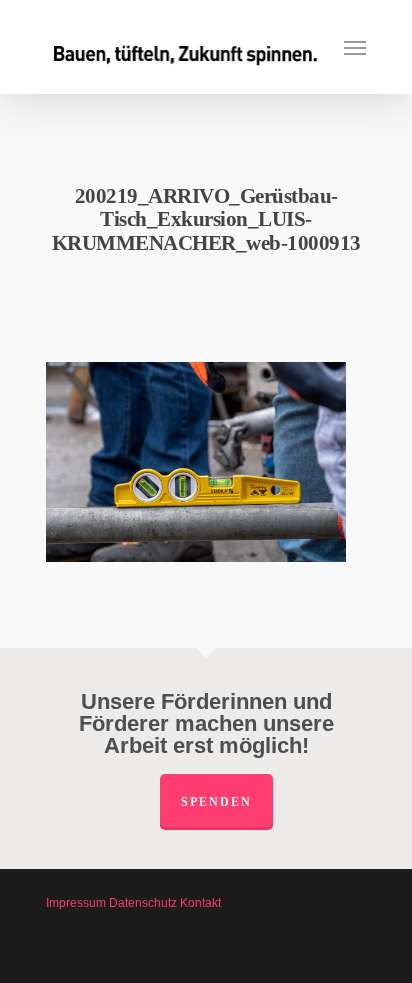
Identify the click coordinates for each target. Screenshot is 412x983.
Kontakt (200, 903)
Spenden (216, 802)
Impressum (76, 903)
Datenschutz (143, 903)
